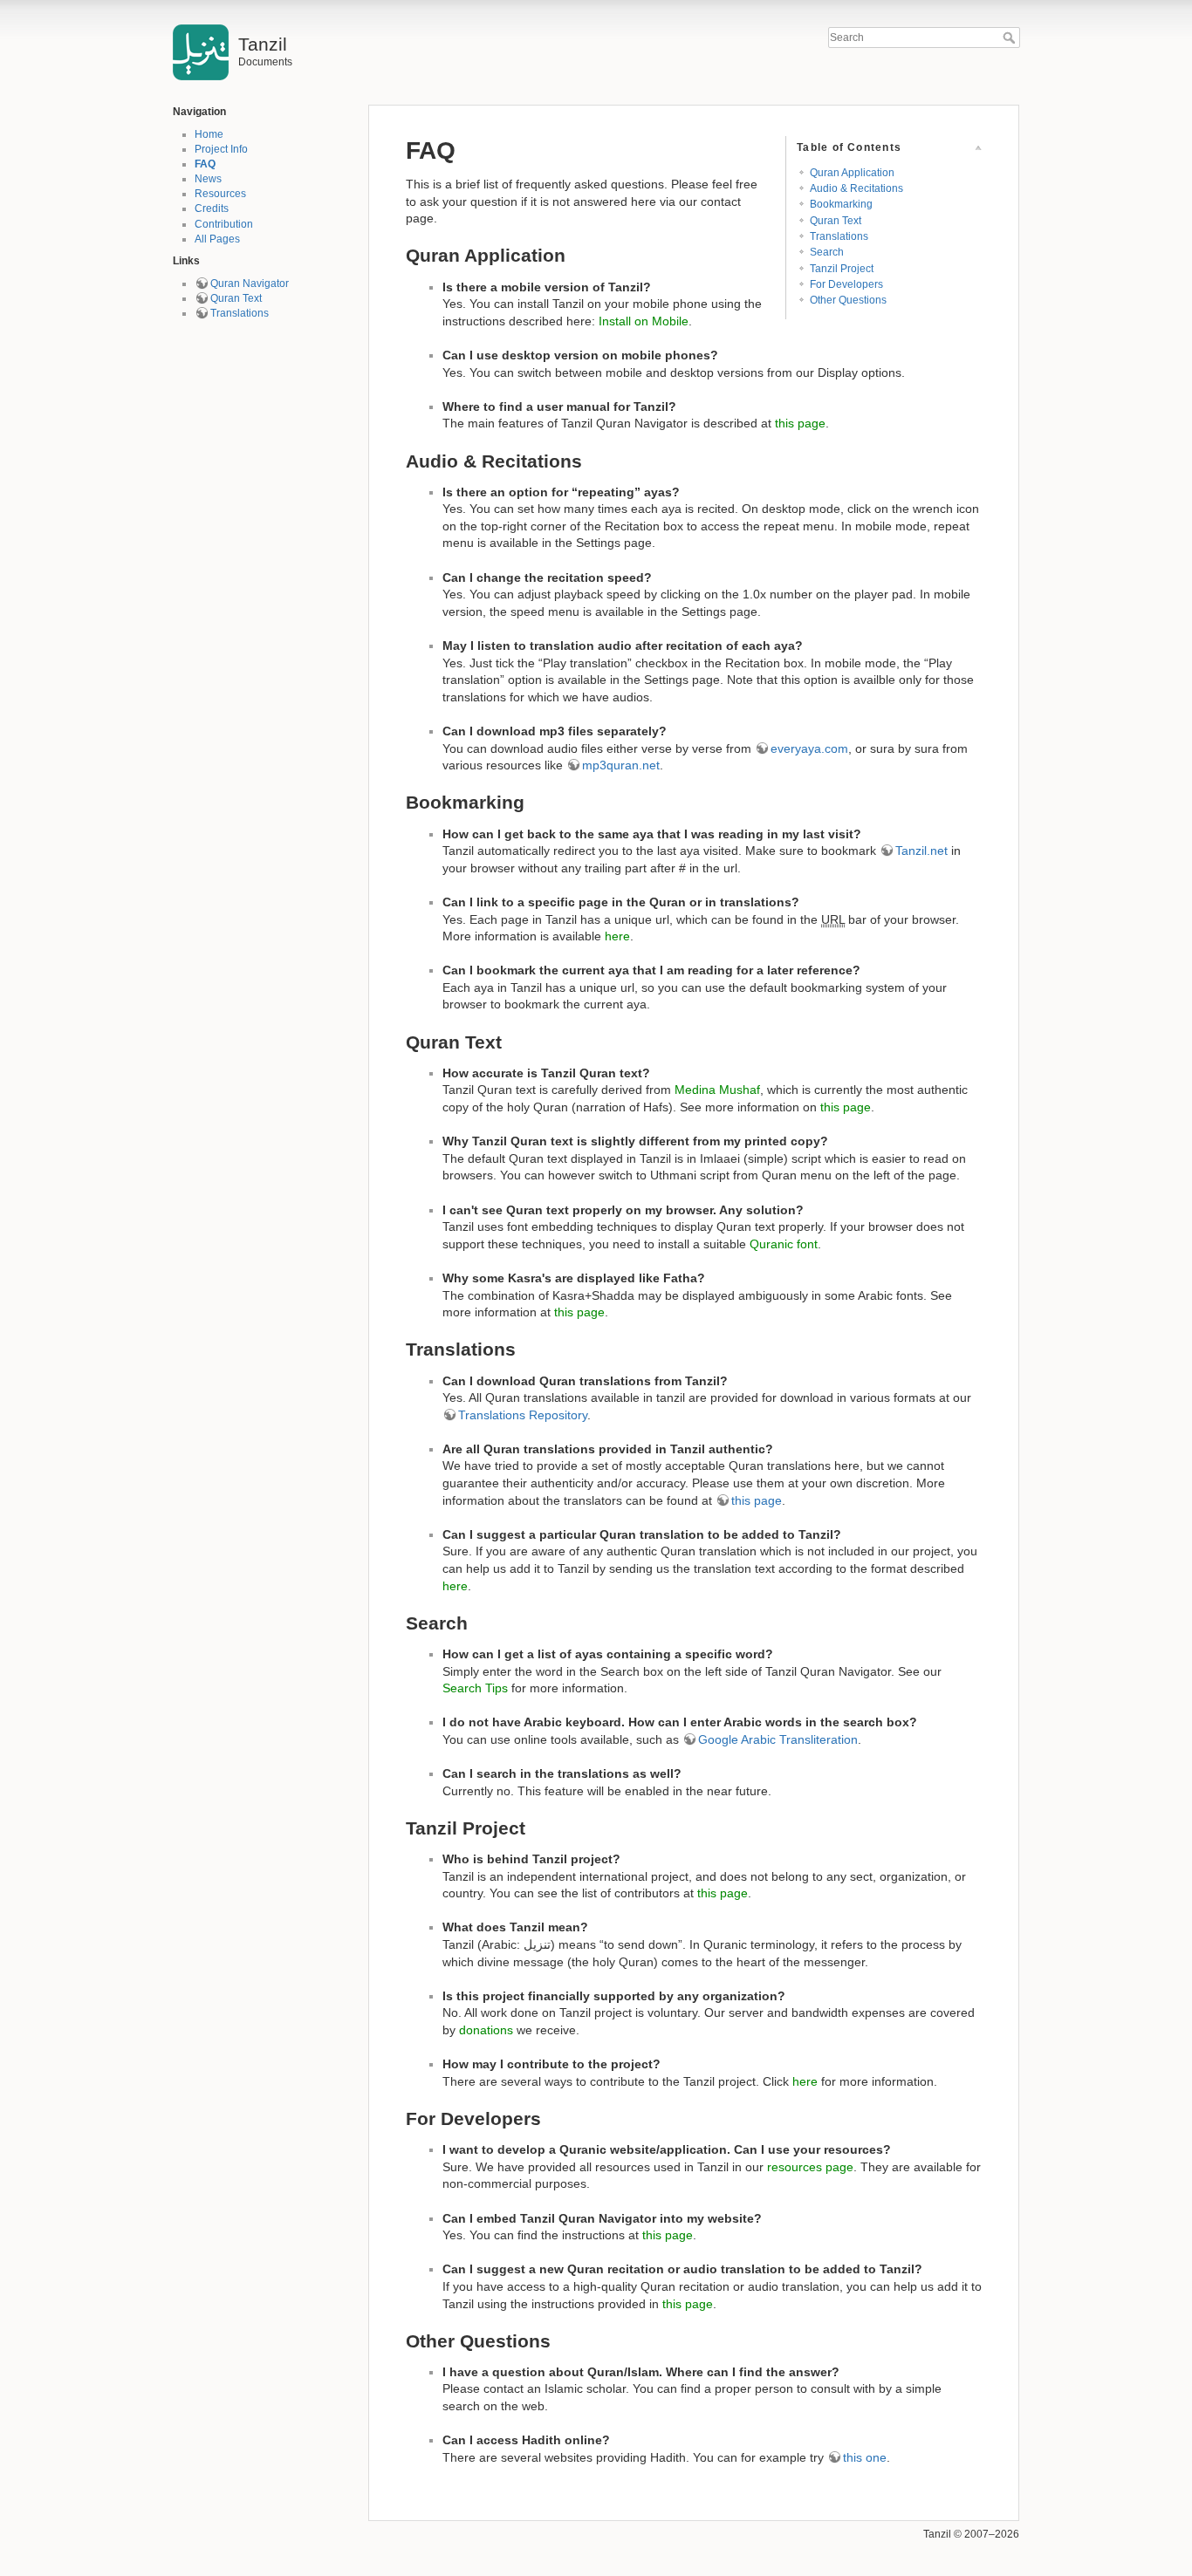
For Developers (846, 284)
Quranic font (784, 1244)
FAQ (205, 164)
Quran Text (236, 298)
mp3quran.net (621, 765)
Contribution (224, 224)
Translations (240, 313)
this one (865, 2457)
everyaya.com (809, 748)
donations (486, 2030)
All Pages (217, 239)
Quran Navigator (250, 284)
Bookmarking (841, 204)
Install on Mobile (644, 321)
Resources (220, 194)
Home (209, 134)
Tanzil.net (921, 851)
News (208, 179)
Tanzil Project (842, 269)
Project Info (221, 149)
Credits (212, 208)
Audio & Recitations (856, 188)
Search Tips (475, 1688)
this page (800, 423)
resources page (810, 2167)
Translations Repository (523, 1415)
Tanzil (937, 2534)
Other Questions (848, 300)
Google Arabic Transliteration (778, 1739)
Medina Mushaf (717, 1090)
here (617, 936)
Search (1011, 38)
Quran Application (852, 173)
